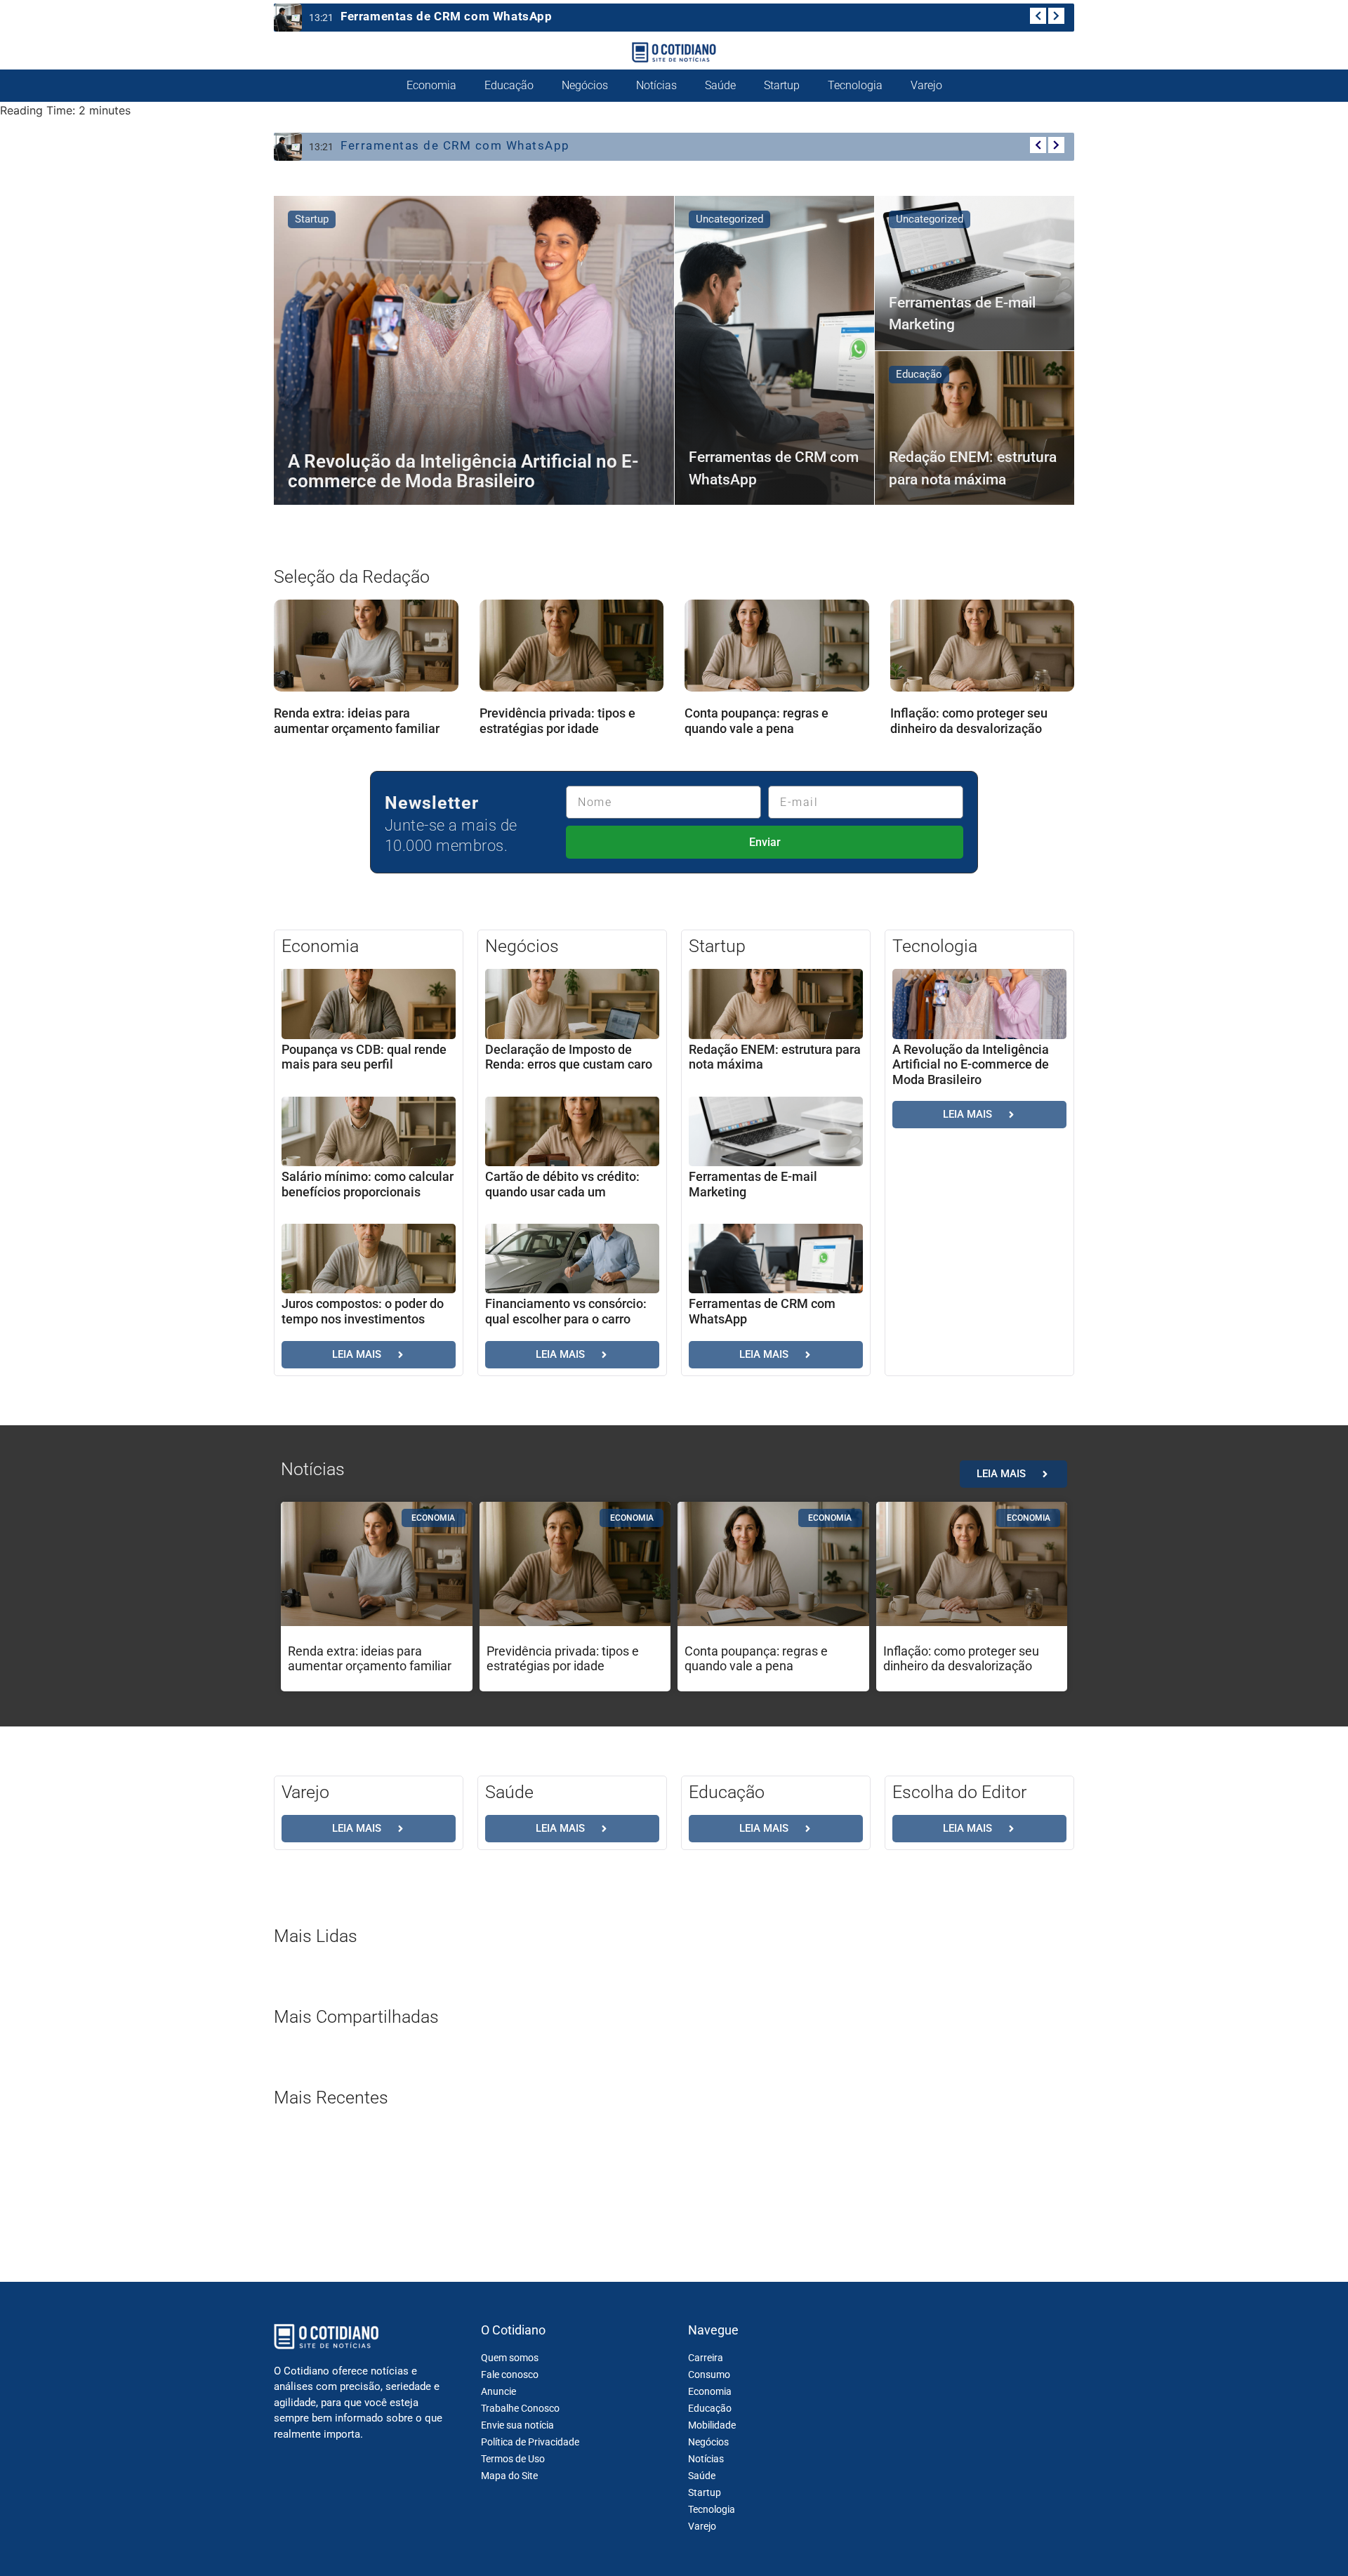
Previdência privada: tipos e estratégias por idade (557, 721)
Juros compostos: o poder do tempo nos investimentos (363, 1311)
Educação (509, 85)
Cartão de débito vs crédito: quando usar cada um (562, 1184)
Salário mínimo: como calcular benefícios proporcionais (368, 1184)
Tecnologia (855, 85)
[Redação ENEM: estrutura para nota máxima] (974, 428)
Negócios (585, 85)
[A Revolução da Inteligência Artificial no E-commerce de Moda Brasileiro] (474, 350)
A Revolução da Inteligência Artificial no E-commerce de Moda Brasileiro (971, 1064)
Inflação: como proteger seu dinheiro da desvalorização (969, 721)
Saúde (720, 85)
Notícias (656, 85)
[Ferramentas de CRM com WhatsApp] (774, 350)
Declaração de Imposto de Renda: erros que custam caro (569, 1057)
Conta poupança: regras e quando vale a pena (756, 721)
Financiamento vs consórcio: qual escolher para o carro (566, 1311)
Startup (782, 85)
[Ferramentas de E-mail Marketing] (974, 273)
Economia (431, 85)
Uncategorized (729, 219)
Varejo (926, 85)
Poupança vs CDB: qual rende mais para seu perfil (364, 1057)
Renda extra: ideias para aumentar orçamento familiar (357, 721)
